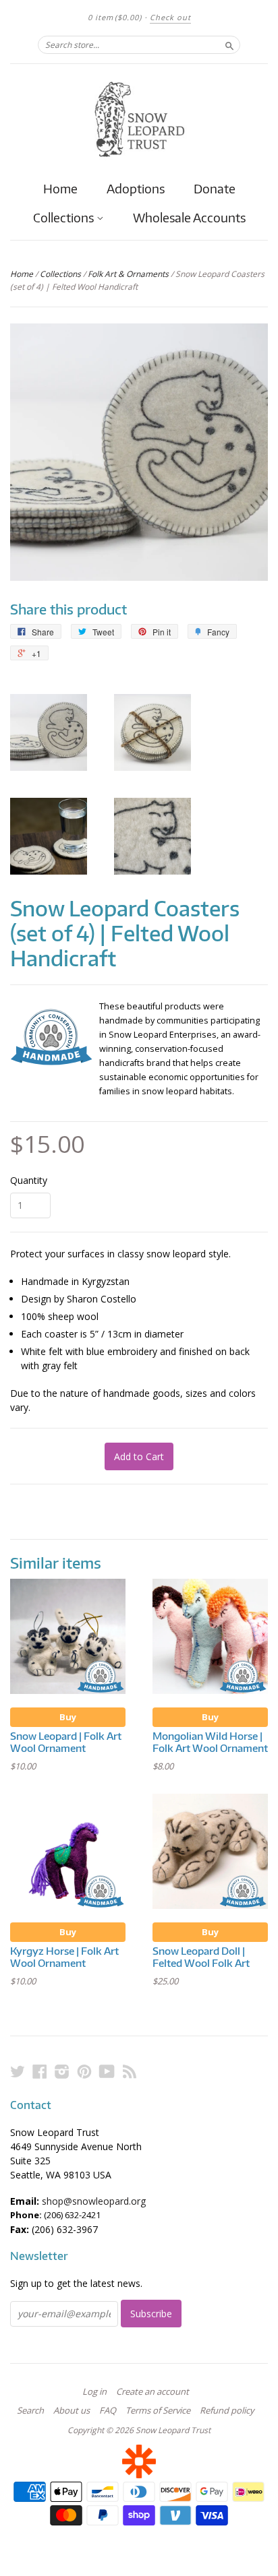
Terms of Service (158, 2410)
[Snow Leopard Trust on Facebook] (40, 2071)
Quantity (29, 1181)
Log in (94, 2391)
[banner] (139, 119)
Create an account (152, 2391)
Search (30, 2410)
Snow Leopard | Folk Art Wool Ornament (66, 1742)
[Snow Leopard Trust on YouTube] (107, 2071)
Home (60, 188)
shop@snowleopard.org (94, 2201)
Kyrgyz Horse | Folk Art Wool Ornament (64, 1957)
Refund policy (227, 2410)
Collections (65, 218)
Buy (68, 1717)
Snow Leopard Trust (173, 2430)
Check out (170, 17)
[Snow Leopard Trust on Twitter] (18, 2071)
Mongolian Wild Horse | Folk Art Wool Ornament (210, 1742)
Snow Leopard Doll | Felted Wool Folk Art (201, 1957)
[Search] (229, 44)
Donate (215, 188)
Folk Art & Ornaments (128, 274)
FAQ (108, 2410)
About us (72, 2410)
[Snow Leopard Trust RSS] (130, 2071)
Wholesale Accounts (189, 217)
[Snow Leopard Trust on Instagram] (62, 2071)
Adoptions (136, 188)
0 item (115, 17)
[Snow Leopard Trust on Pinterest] (84, 2071)
